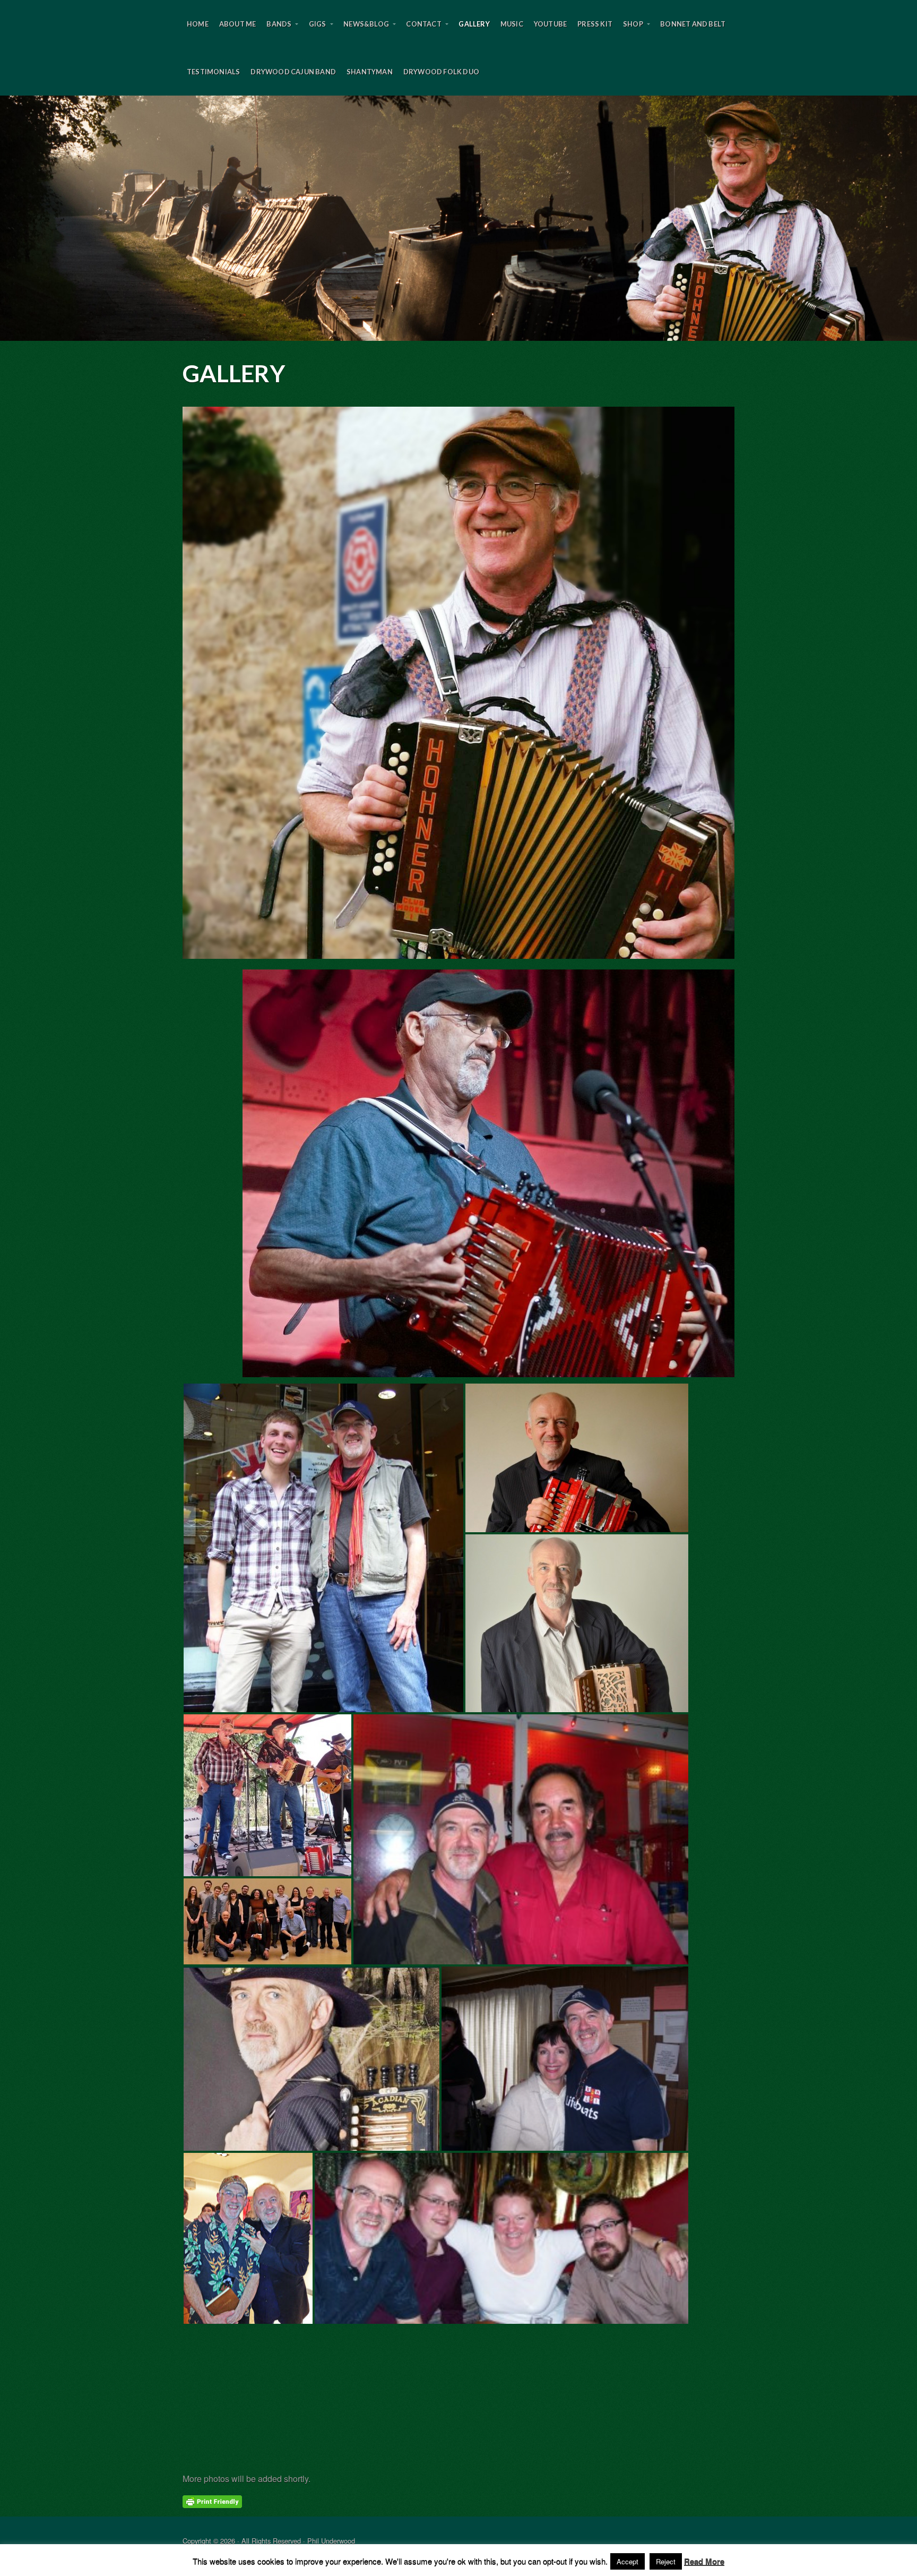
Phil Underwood (458, 218)
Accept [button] (628, 2561)
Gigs (318, 24)
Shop (633, 24)
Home (198, 24)
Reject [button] (666, 2561)
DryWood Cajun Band (293, 72)
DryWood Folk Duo (441, 72)
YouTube (550, 24)
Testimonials (213, 72)
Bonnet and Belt (693, 24)
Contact (423, 24)
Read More (704, 2561)
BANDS (279, 24)
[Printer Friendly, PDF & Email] (212, 2501)
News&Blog (366, 24)
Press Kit (595, 24)
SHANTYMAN (370, 72)
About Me (238, 24)
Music (512, 24)
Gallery (474, 24)
